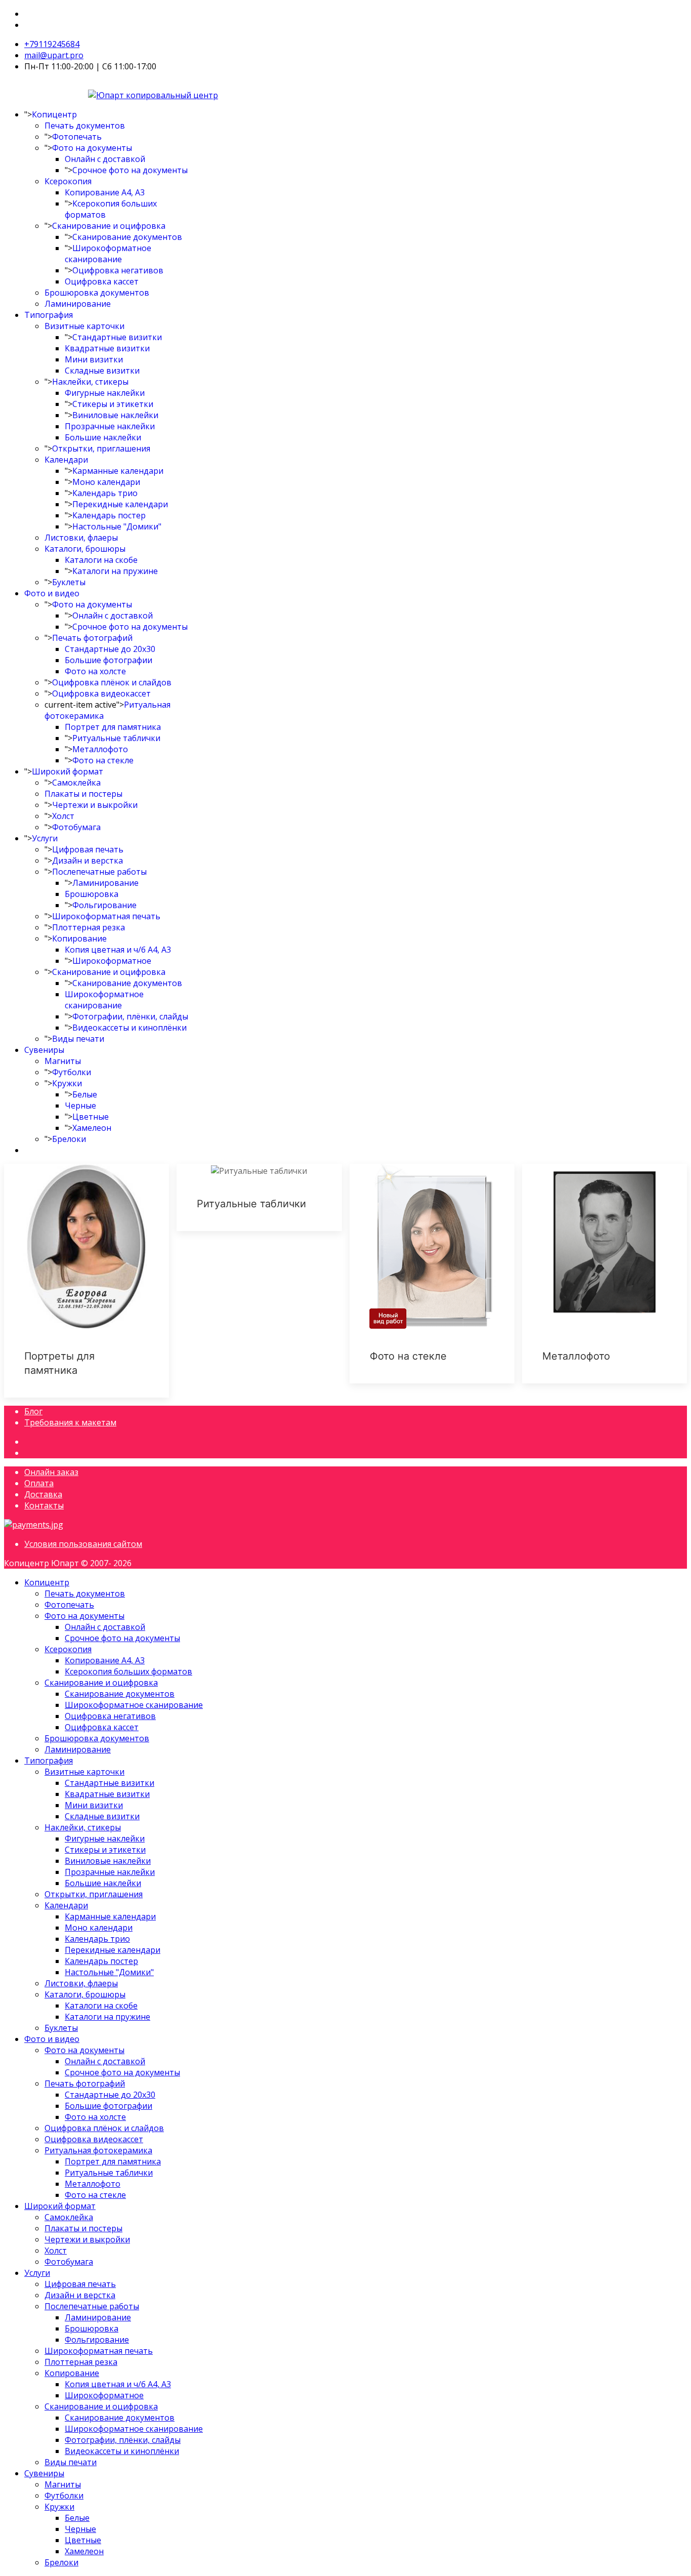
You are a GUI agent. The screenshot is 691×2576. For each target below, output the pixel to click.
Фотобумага (76, 827)
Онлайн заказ (51, 1472)
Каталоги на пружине (115, 571)
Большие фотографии (109, 660)
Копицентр (54, 114)
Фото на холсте (95, 671)
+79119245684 (52, 44)
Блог (33, 1411)
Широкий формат (68, 771)
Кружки (67, 1083)
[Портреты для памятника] (87, 1281)
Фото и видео (52, 593)
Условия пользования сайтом (83, 1544)
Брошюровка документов (97, 293)
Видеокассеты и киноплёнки (129, 1028)
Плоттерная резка (89, 927)
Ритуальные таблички (116, 738)
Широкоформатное (112, 961)
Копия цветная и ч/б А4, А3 (118, 950)
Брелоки (69, 1139)
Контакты (44, 1505)
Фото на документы (92, 148)
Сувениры (44, 1050)
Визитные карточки (84, 326)
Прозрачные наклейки (110, 426)
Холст (63, 816)
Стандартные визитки (117, 337)
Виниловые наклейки (115, 415)
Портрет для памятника (113, 727)
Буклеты (69, 582)
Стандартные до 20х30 (110, 649)
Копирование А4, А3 (105, 192)
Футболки (72, 1072)
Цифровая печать (88, 849)
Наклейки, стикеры (90, 382)
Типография (49, 315)
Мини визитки (94, 359)
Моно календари (106, 482)
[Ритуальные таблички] (259, 1197)
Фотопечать (77, 137)
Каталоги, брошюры (85, 549)
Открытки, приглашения (101, 448)
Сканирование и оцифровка (109, 226)
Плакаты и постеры (83, 794)
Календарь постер (109, 515)
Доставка (43, 1494)
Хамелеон (92, 1128)
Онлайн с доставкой (105, 159)
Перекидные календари (120, 504)
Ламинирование (78, 304)
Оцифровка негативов (118, 270)
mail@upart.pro (54, 55)
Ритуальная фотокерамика (98, 2150)
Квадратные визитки (107, 348)
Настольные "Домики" (117, 526)
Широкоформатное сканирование (108, 254)
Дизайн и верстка (88, 861)
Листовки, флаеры (81, 538)
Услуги (45, 838)
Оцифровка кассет (102, 281)
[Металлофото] (604, 1274)
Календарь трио (105, 493)
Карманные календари (118, 471)
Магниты (63, 1061)
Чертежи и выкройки (95, 805)
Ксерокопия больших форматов (128, 1671)
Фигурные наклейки (105, 393)
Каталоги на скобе (101, 560)
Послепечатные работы (99, 872)
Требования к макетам (70, 1422)
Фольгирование (104, 905)
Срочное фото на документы (130, 170)
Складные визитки (102, 371)
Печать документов (85, 126)
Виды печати (78, 1039)
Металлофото (100, 749)
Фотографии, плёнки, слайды (130, 1016)
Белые (85, 1094)
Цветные (91, 1117)
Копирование (79, 938)
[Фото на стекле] (432, 1274)
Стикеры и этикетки (113, 404)
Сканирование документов (127, 237)
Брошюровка (92, 894)
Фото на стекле (103, 760)
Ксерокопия (68, 181)
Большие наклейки (103, 437)
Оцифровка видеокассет (101, 693)
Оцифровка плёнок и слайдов (112, 682)
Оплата (39, 1483)
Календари (66, 460)
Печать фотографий (92, 638)
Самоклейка (76, 783)
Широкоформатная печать (106, 916)
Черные (80, 1106)
